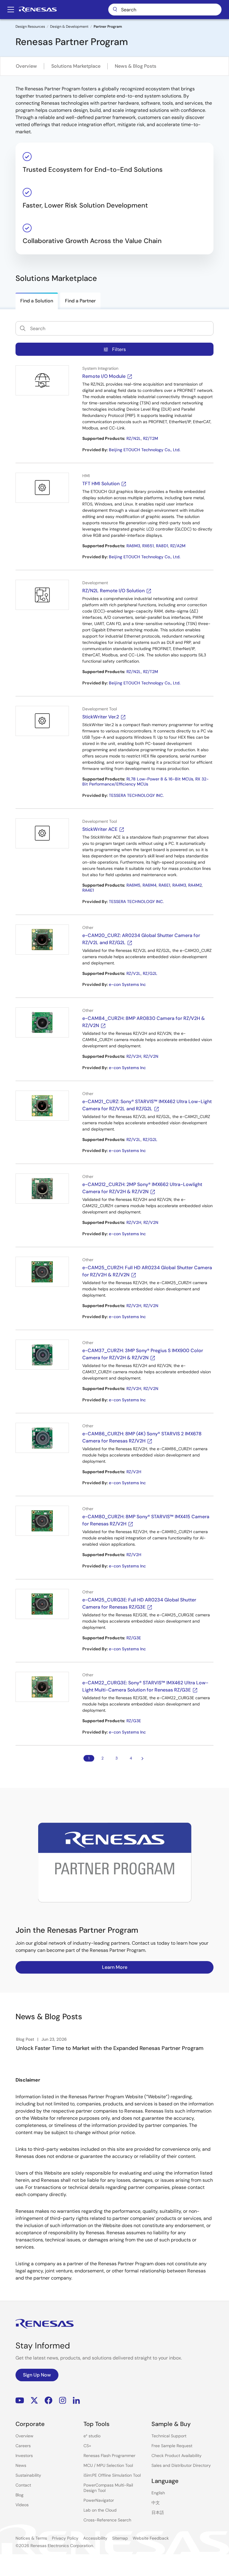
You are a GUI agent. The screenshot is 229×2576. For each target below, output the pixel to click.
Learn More (115, 1967)
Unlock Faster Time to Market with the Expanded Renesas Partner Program (110, 2048)
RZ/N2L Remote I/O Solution (113, 591)
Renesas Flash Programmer (109, 2456)
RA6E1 (164, 885)
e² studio (92, 2436)
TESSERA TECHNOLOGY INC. (136, 795)
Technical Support (169, 2436)
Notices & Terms (31, 2538)
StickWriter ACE (100, 829)
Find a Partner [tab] (80, 301)
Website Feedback (151, 2538)
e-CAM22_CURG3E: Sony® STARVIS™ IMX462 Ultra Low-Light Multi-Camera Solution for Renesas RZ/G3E (145, 1686)
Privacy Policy (65, 2538)
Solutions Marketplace (76, 66)
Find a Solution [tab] (37, 301)
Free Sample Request (172, 2446)
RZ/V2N (151, 1056)
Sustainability (28, 2475)
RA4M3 (179, 885)
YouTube (20, 2400)
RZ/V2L (134, 973)
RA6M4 (150, 885)
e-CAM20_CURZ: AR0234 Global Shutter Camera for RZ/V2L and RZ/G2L (141, 939)
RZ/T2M (151, 438)
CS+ (87, 2446)
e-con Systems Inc (127, 984)
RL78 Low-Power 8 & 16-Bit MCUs (160, 779)
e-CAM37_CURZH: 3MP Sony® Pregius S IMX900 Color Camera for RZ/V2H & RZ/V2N (143, 1354)
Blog (20, 2495)
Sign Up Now (37, 2375)
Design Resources (30, 27)
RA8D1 (162, 546)
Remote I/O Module (104, 376)
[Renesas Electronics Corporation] (38, 10)
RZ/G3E (134, 1638)
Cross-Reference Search (107, 2520)
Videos (22, 2505)
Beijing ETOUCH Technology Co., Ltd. (145, 450)
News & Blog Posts (136, 66)
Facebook (48, 2400)
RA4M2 (195, 885)
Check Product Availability (177, 2456)
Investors (24, 2456)
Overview (26, 66)
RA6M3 (133, 546)
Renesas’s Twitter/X (34, 2400)
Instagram (63, 2400)
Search (165, 10)
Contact (23, 2485)
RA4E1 (88, 890)
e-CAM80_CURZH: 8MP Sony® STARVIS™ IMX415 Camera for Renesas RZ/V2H (146, 1520)
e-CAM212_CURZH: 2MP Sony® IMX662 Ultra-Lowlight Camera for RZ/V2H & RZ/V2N (142, 1188)
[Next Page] (143, 1758)
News (21, 2465)
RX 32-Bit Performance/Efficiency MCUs (146, 782)
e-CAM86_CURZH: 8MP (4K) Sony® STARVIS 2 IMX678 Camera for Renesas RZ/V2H (142, 1437)
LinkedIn (76, 2400)
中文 (156, 2503)
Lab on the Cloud (100, 2510)
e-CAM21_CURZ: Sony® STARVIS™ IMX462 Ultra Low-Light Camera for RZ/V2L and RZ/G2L (147, 1105)
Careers (23, 2446)
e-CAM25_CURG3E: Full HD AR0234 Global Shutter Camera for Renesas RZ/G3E (139, 1603)
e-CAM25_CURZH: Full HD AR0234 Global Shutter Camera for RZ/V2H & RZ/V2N (147, 1271)
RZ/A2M (178, 546)
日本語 (158, 2512)
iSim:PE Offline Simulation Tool (112, 2475)
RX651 (148, 546)
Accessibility (95, 2538)
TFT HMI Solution (101, 484)
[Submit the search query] (23, 328)
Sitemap (120, 2538)
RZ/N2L (134, 438)
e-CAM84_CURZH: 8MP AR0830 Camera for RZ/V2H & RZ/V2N (144, 1022)
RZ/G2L (150, 973)
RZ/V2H (134, 1056)
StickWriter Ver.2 (101, 717)
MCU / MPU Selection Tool (108, 2465)
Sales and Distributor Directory (181, 2465)
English (158, 2493)
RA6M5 (133, 885)
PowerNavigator (99, 2500)
